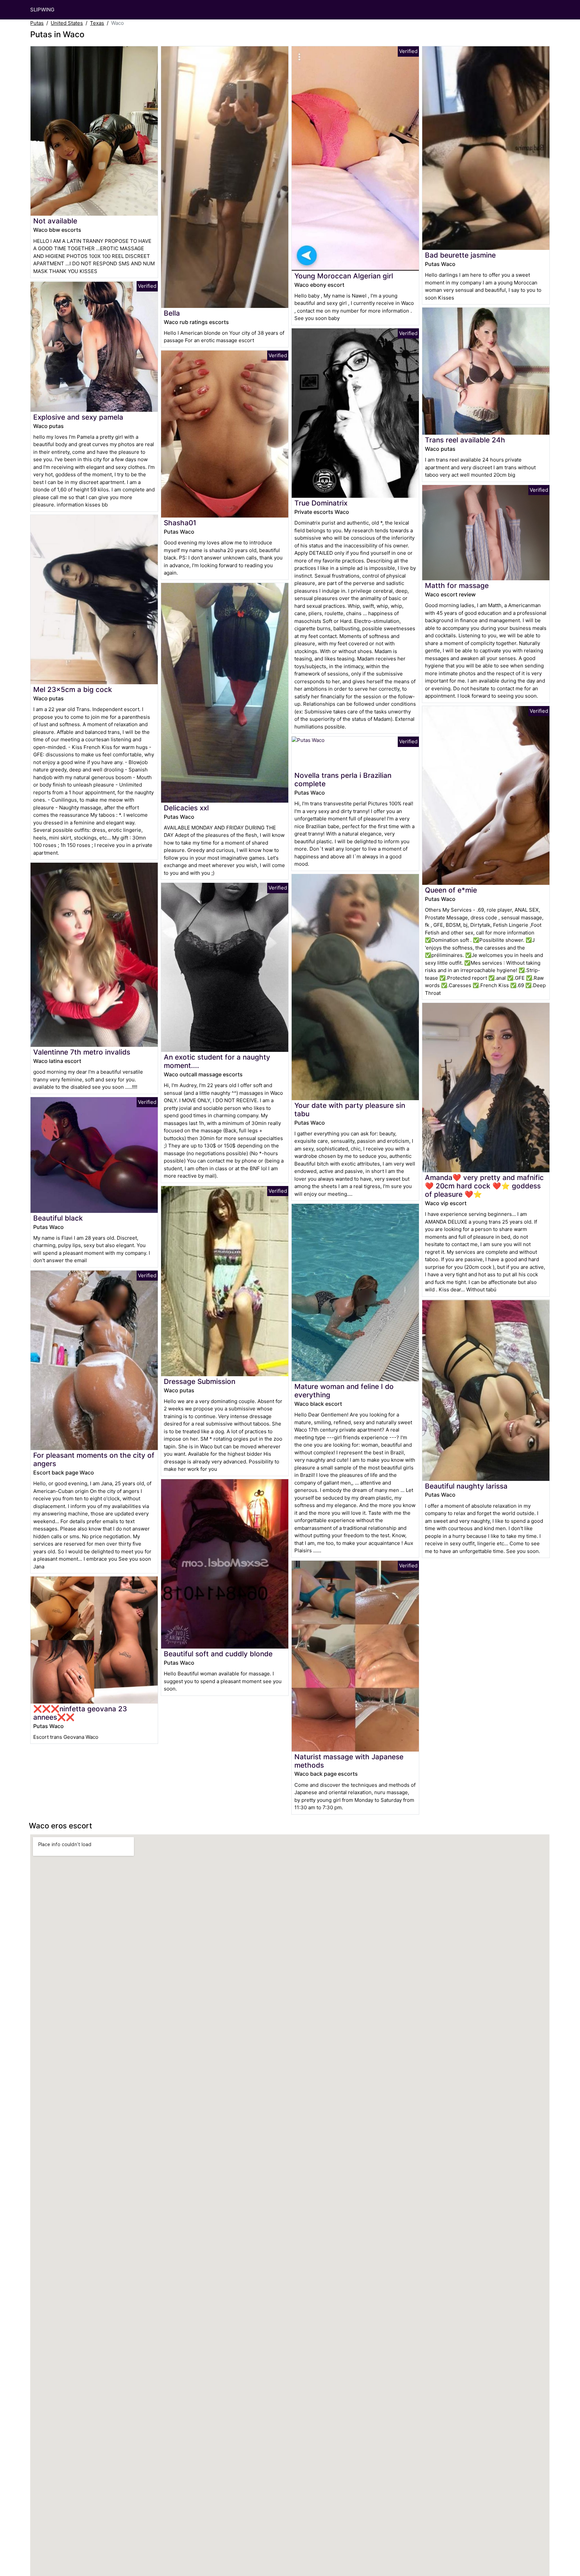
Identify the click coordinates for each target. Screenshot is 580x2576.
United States (67, 23)
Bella (172, 313)
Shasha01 (180, 523)
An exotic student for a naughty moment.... (217, 1061)
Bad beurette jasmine (460, 255)
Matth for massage (457, 585)
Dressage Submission (200, 1381)
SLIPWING (42, 10)
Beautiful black (58, 1218)
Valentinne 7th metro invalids (82, 1052)
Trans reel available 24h (465, 440)
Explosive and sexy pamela (78, 417)
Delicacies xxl (186, 808)
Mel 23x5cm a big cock (73, 689)
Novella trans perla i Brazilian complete (343, 780)
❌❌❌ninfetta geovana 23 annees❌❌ (80, 1713)
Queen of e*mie (451, 890)
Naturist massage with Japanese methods (349, 1761)
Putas (37, 23)
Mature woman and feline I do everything (344, 1391)
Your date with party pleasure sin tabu (350, 1110)
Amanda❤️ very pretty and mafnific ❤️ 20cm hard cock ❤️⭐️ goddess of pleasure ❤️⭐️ (484, 1186)
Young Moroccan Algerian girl (344, 276)
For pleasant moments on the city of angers (94, 1459)
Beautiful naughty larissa (466, 1486)
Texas (97, 23)
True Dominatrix (321, 503)
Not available (55, 221)
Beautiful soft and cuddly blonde (218, 1654)
